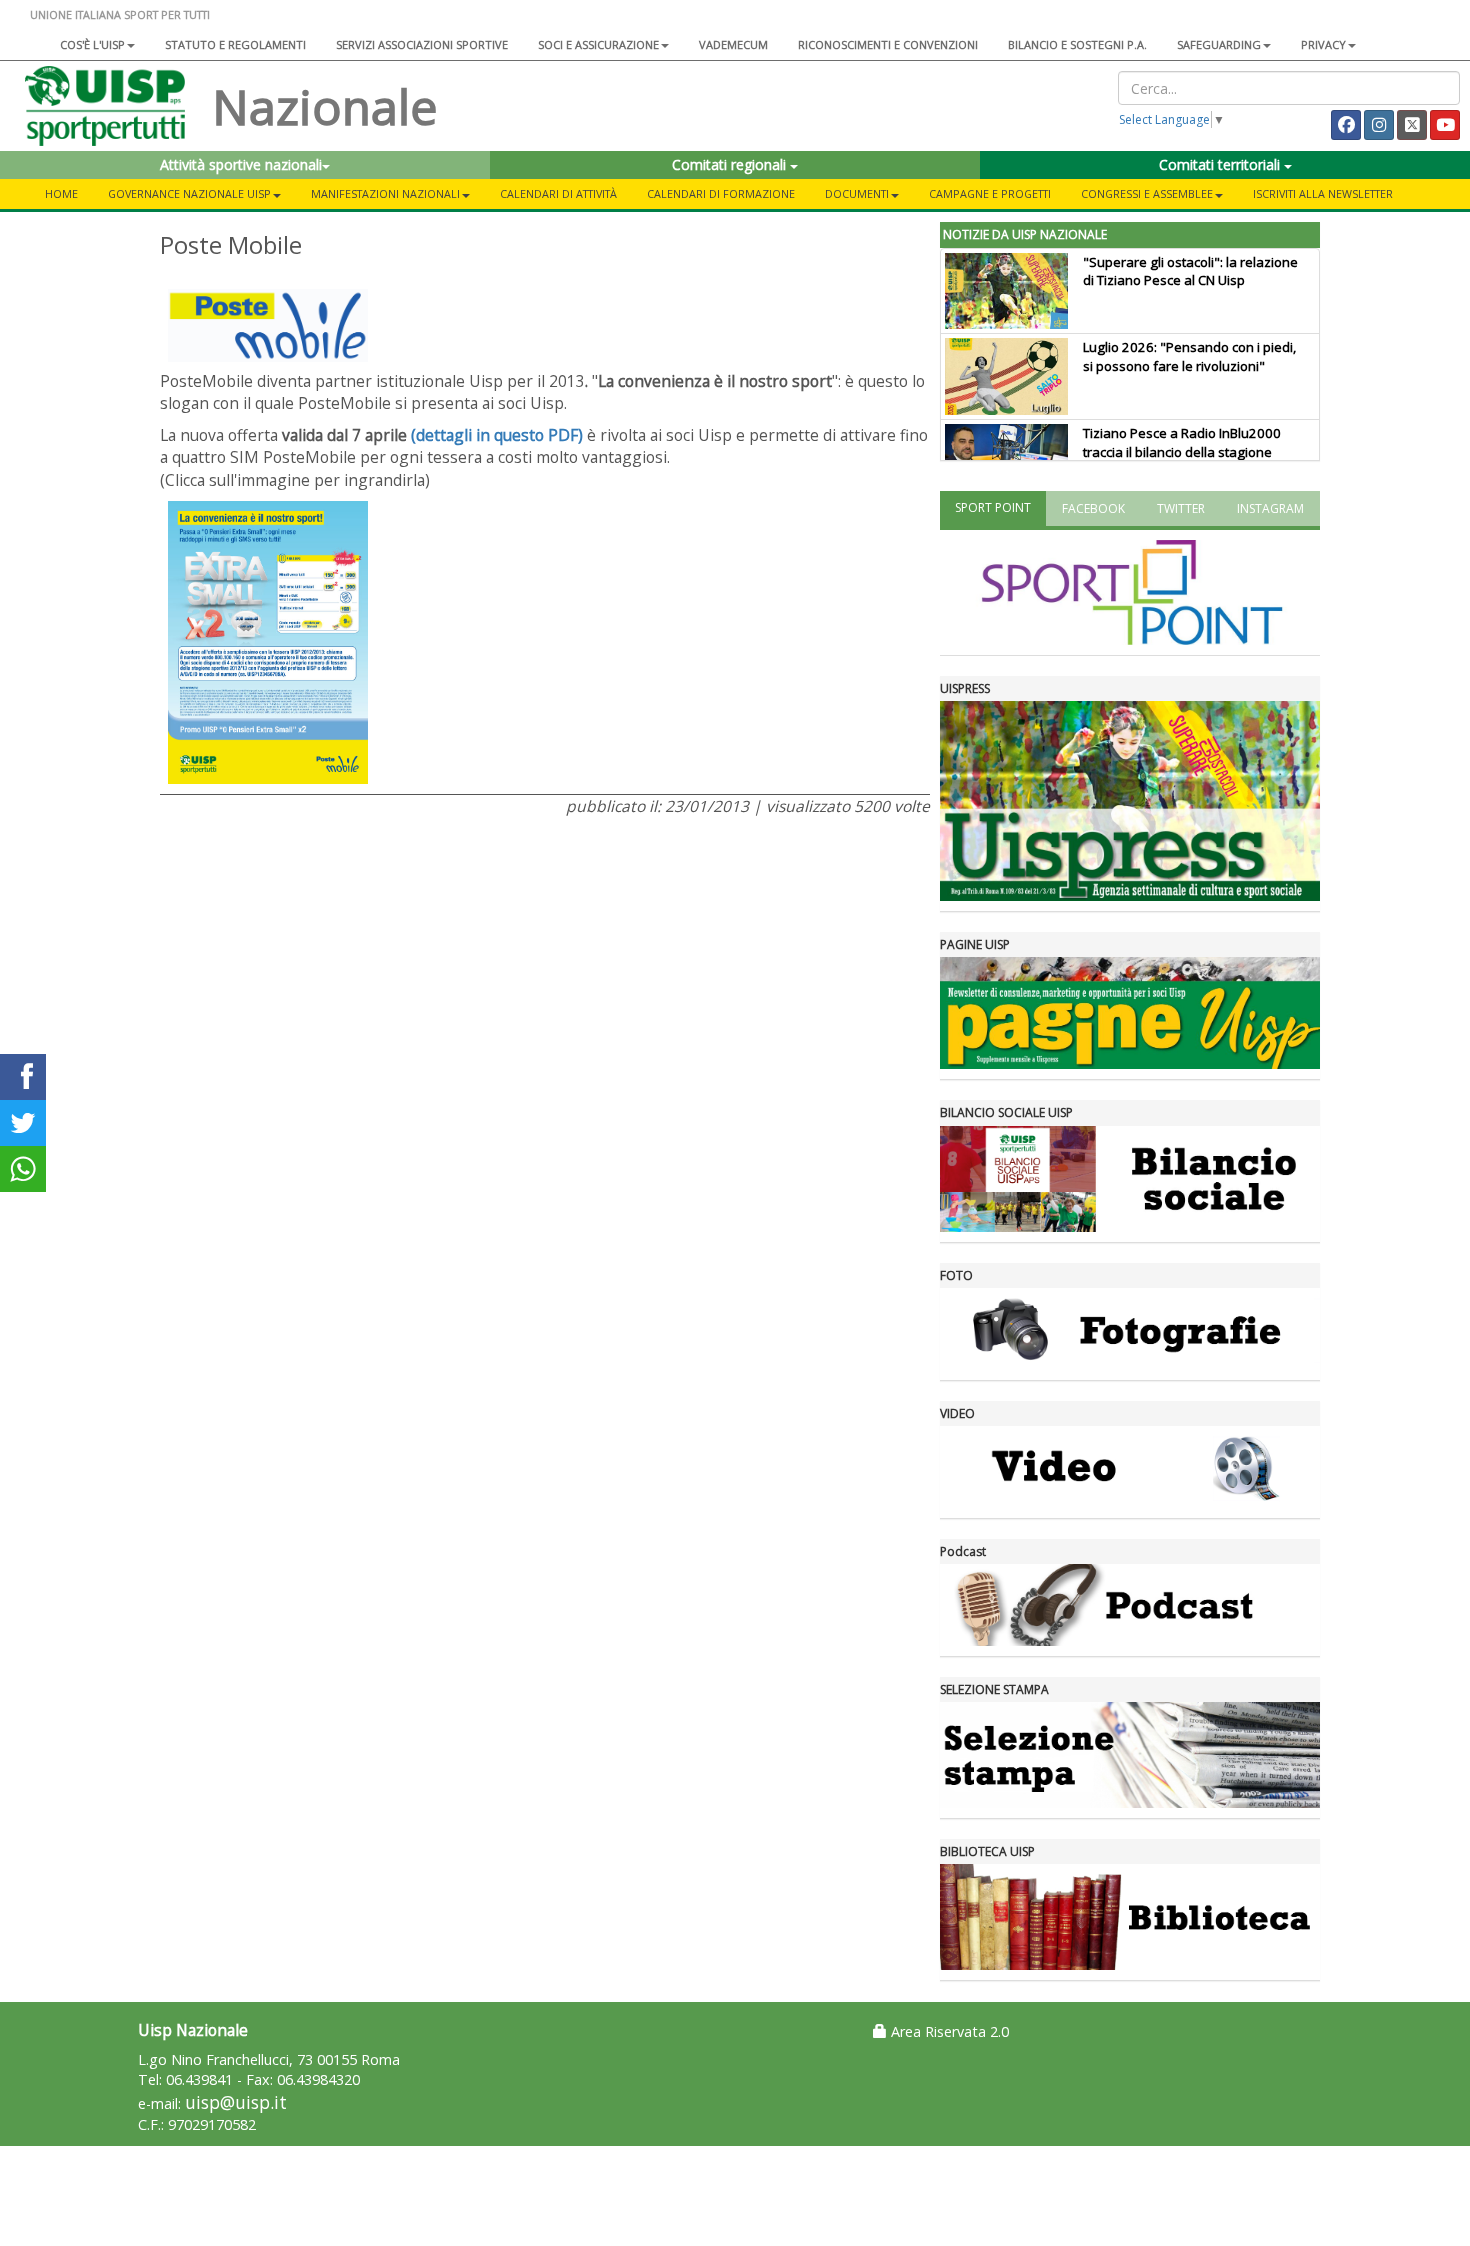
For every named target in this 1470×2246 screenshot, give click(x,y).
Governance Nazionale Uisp (189, 193)
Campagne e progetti (990, 193)
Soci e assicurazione (598, 44)
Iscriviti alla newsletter (1323, 193)
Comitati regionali (731, 164)
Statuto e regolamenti (235, 44)
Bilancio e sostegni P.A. (1077, 44)
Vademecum (733, 44)
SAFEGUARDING (1219, 44)
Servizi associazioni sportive (422, 44)
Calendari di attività (558, 193)
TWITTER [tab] (1181, 508)
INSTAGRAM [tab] (1270, 508)
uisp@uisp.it (236, 2102)
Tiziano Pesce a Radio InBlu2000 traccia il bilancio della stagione (1182, 442)
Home (61, 193)
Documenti (857, 193)
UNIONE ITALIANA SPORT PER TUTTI (120, 14)
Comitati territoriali (1221, 164)
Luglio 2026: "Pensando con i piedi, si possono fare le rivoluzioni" (1189, 356)
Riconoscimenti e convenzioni (888, 44)
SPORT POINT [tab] (993, 507)
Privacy (1323, 44)
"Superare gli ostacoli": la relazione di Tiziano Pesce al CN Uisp (1190, 271)
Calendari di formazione (721, 193)
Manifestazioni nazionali (385, 193)
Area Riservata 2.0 (948, 2031)
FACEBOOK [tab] (1093, 508)
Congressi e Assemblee (1147, 193)
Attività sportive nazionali (241, 164)
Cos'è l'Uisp (92, 44)
